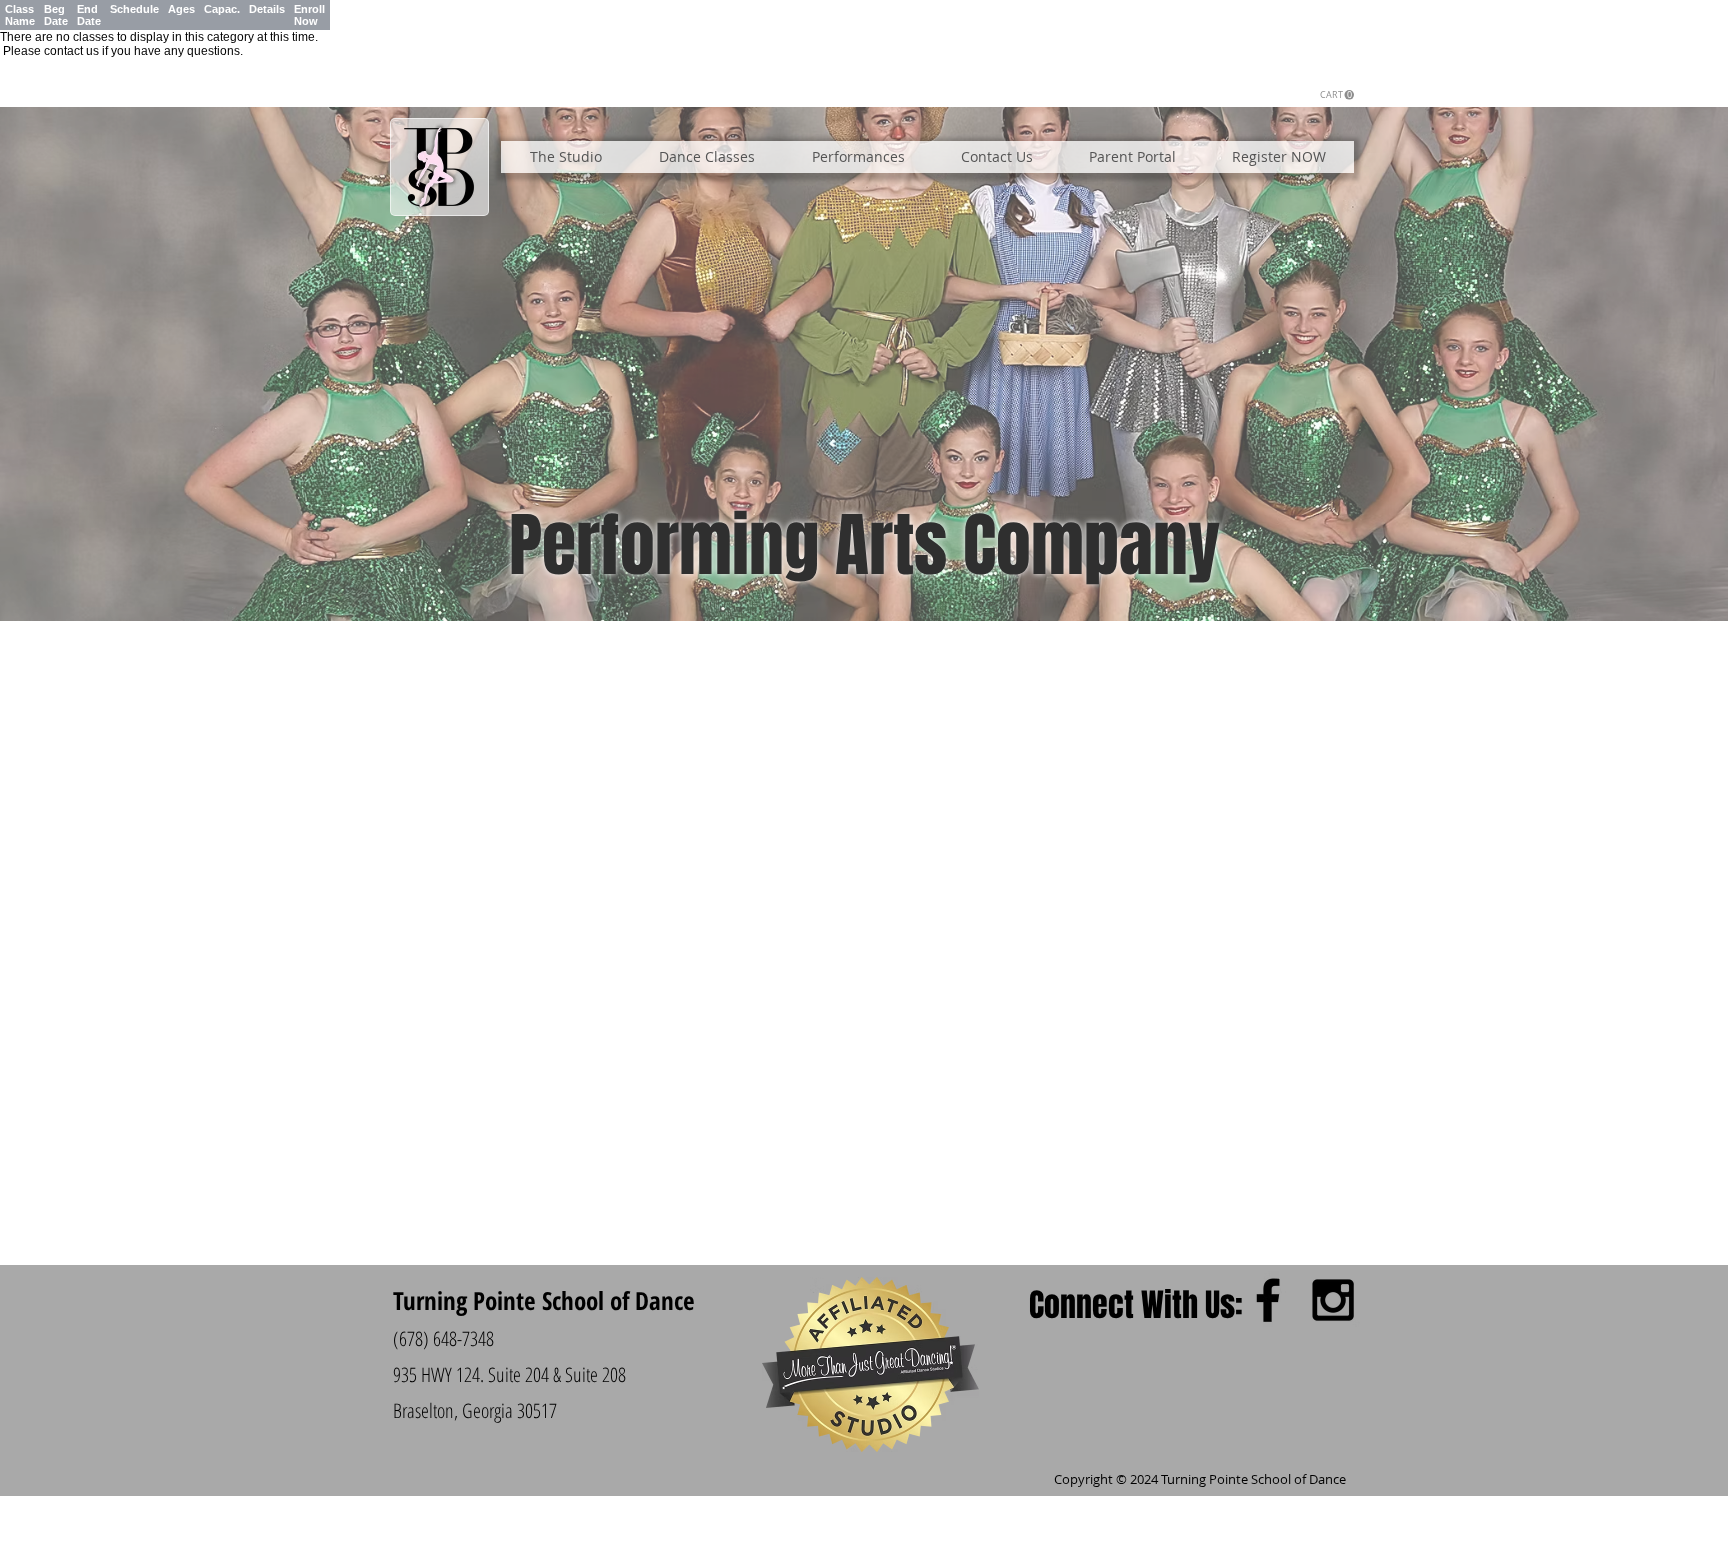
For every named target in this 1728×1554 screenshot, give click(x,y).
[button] (1337, 95)
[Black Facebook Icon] (1268, 1300)
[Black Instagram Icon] (1333, 1300)
